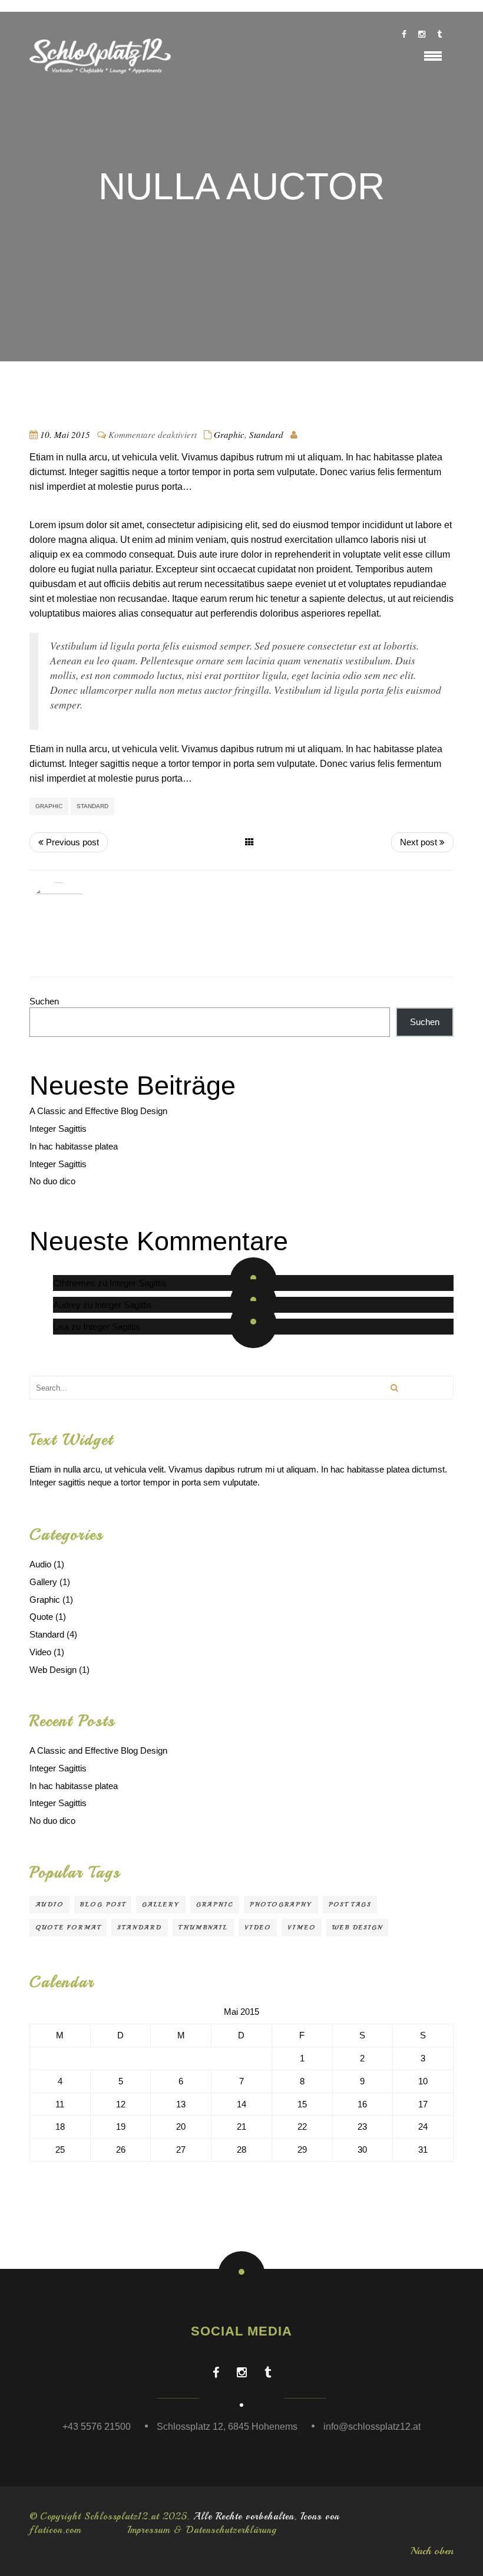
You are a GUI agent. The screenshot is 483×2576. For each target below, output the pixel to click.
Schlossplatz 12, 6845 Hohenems (227, 2427)
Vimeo (302, 1927)
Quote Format (68, 1927)
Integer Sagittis (58, 1129)
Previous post (71, 842)
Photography (281, 1904)
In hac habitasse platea (74, 1146)
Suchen (44, 1001)
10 (423, 2081)
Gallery (43, 1582)
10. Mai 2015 (65, 434)
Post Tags (350, 1904)
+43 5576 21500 (97, 2427)
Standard (266, 434)
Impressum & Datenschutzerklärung (202, 2530)
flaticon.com (55, 2530)
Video (40, 1652)
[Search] (394, 1388)
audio (49, 1904)
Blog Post (103, 1904)
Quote (41, 1617)
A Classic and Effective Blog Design (98, 1111)
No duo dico (52, 1181)
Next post (420, 842)
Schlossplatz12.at (122, 2516)
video (258, 1927)
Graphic (229, 434)
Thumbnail (203, 1927)
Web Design (53, 1670)
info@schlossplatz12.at (372, 2427)
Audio (40, 1564)
